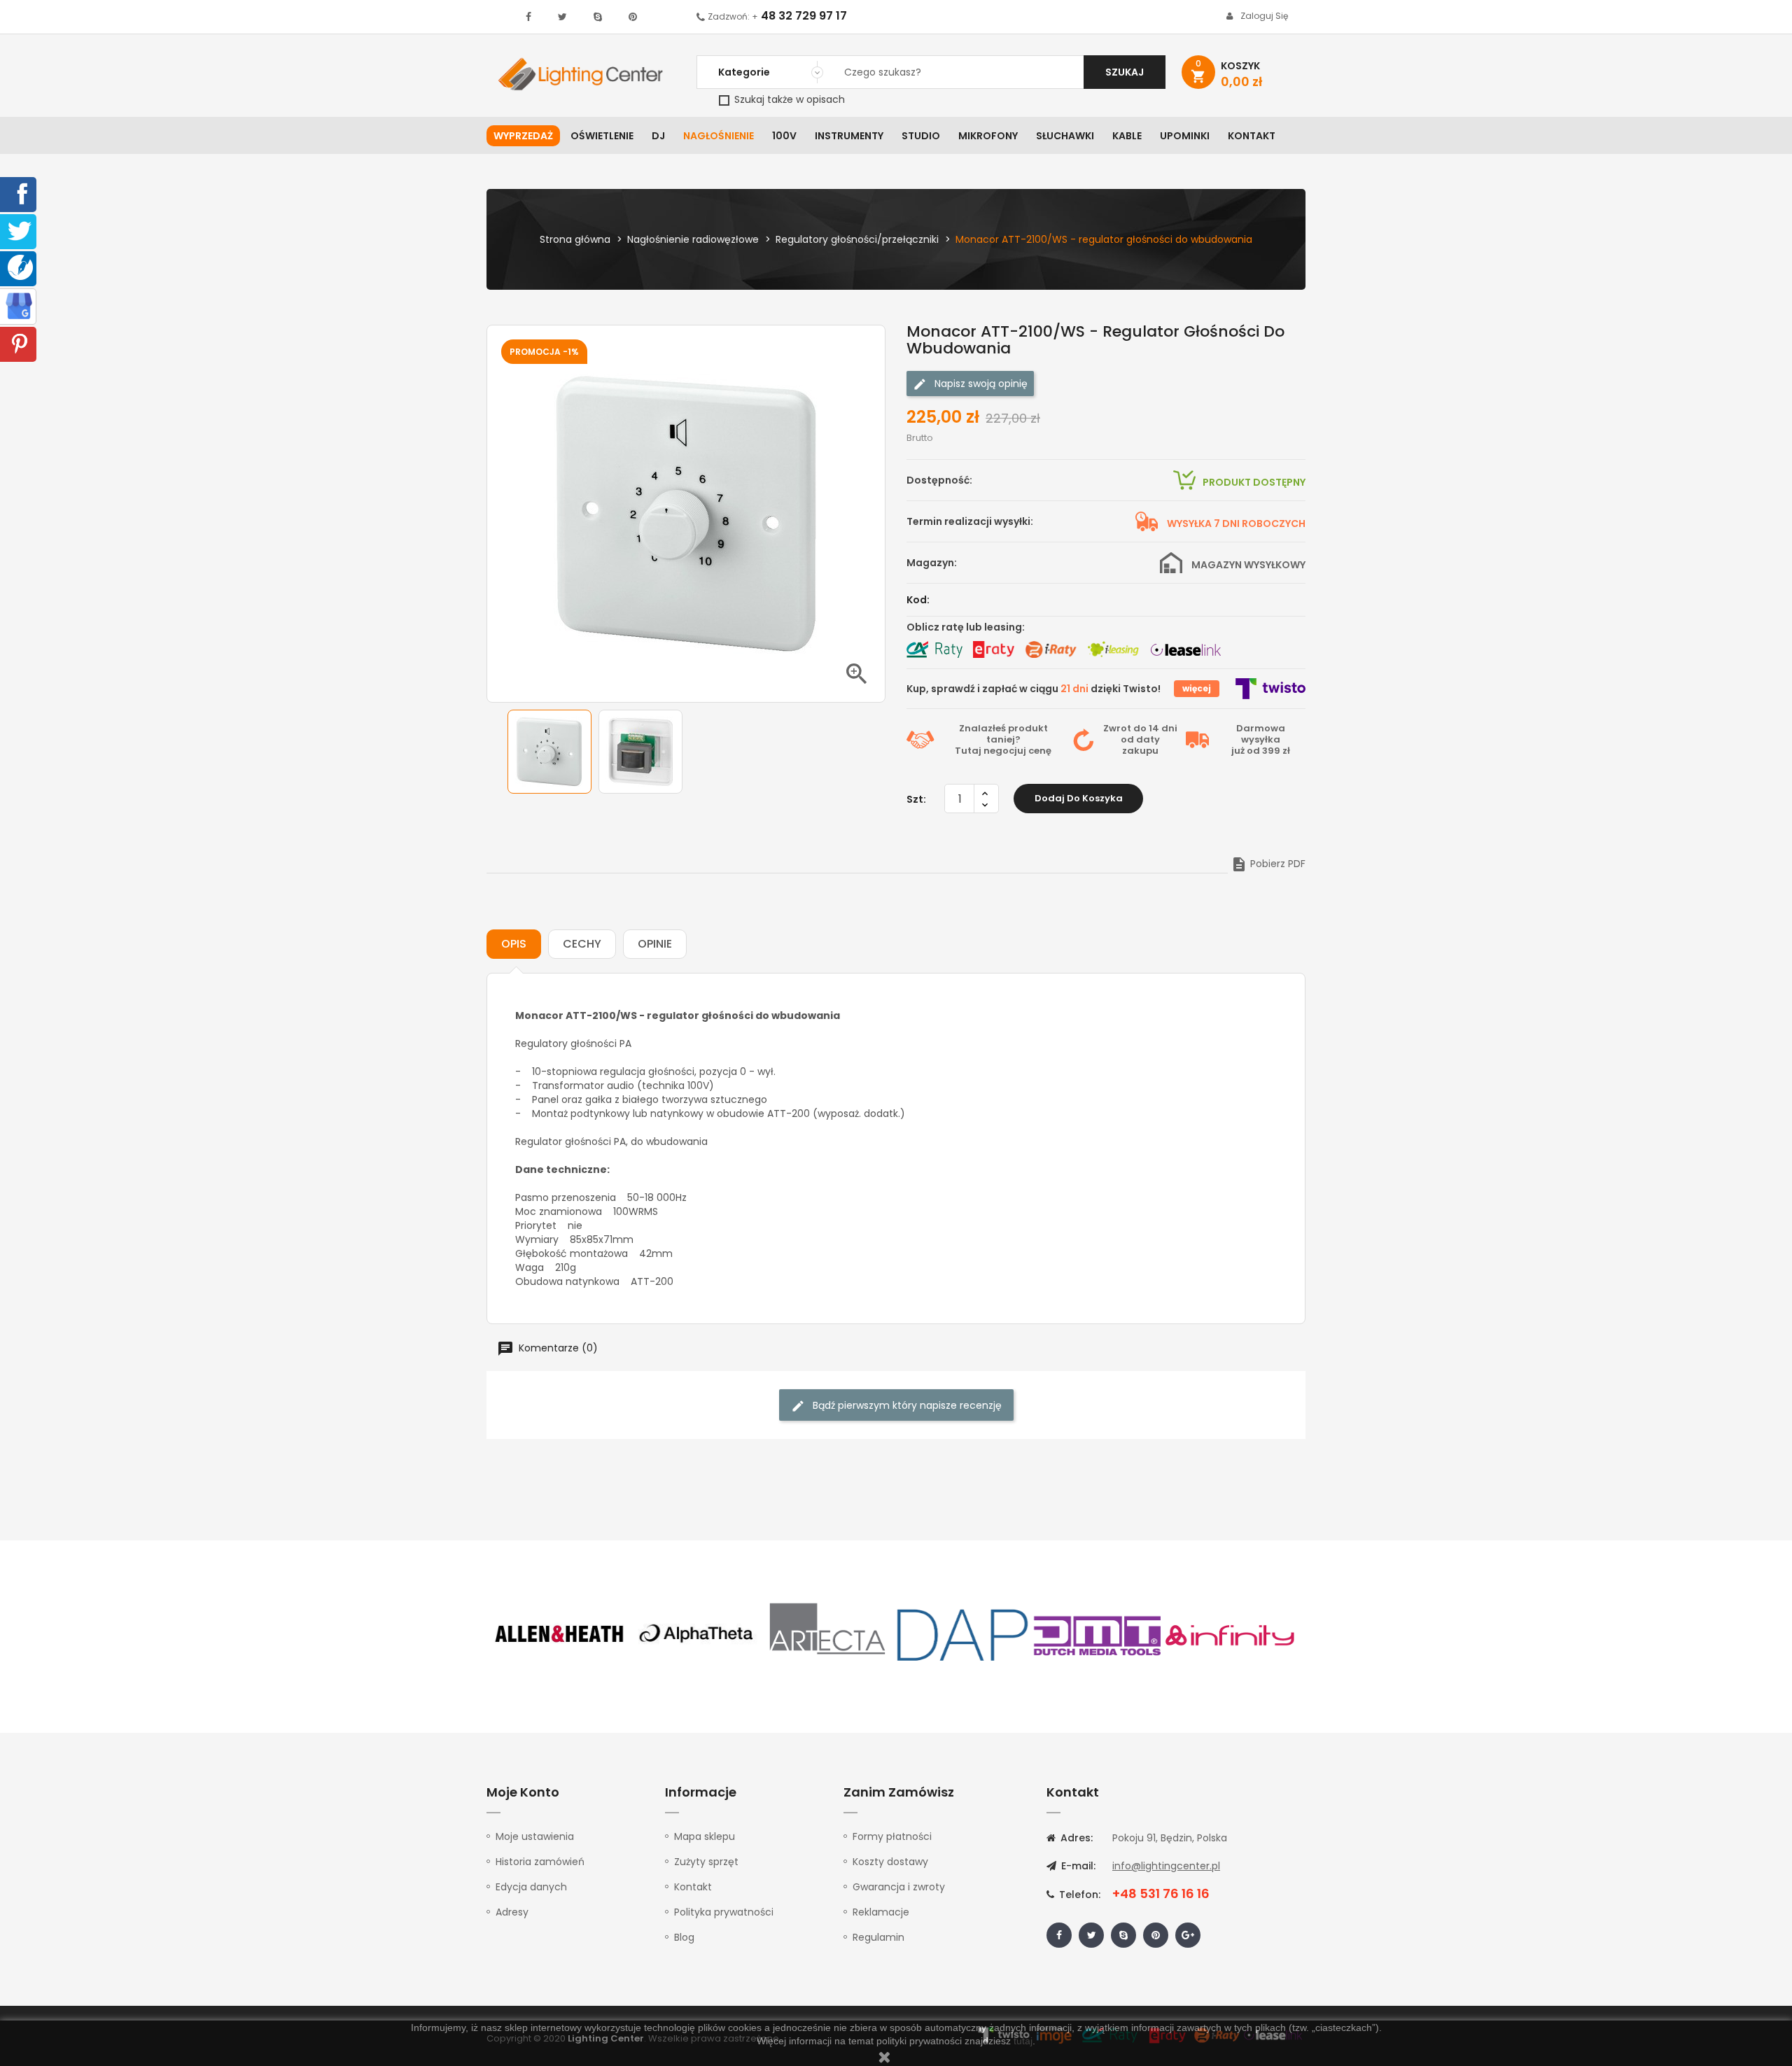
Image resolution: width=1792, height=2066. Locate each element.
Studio (921, 136)
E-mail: (1077, 1866)
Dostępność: (939, 480)
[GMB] (19, 305)
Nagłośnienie (719, 136)
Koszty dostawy (890, 1862)
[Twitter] (20, 230)
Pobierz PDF (1268, 864)
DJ (658, 136)
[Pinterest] (20, 343)
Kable (1127, 136)
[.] (528, 17)
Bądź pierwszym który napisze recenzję (906, 1405)
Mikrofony (988, 136)
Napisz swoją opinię (980, 384)
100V (784, 136)
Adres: (1075, 1838)
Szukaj (1125, 72)
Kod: (918, 600)
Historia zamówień (540, 1862)
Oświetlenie (602, 136)
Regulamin (878, 1937)
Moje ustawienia (535, 1836)
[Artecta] (828, 1634)
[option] (549, 752)
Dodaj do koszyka (1079, 798)
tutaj (1023, 2041)
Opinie (655, 944)
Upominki (1185, 136)
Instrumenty (849, 136)
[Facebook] (20, 193)
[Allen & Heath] (560, 1634)
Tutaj (968, 751)
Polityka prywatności (724, 1912)
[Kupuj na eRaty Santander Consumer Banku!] (993, 649)
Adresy (512, 1912)
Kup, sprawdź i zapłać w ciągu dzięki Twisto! (1034, 689)
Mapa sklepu (705, 1836)
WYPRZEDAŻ (523, 136)
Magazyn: (932, 563)
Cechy (582, 944)
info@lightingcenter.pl (1166, 1866)
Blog (684, 1937)
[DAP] (962, 1634)
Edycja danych (531, 1887)
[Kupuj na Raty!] (934, 649)
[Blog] (20, 267)
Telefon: (1078, 1895)
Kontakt (1252, 136)
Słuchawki (1065, 136)
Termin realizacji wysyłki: (970, 521)
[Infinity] (1231, 1634)
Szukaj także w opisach (788, 99)
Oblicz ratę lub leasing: (966, 627)
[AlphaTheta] (694, 1634)
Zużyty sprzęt (706, 1862)
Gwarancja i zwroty (899, 1887)
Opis (514, 944)
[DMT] (1097, 1634)
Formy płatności (892, 1836)
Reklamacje (881, 1912)
